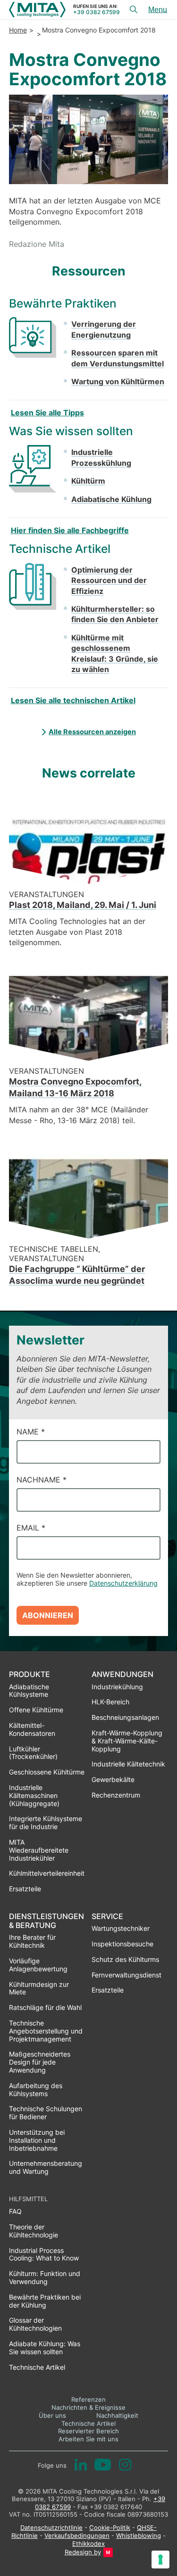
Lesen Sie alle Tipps (47, 413)
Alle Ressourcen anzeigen (92, 732)
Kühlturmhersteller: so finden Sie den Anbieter (115, 614)
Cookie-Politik (110, 2527)
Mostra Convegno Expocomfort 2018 (99, 30)
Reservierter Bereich (88, 2431)
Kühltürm (88, 481)
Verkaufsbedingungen (77, 2535)
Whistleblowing (139, 2535)
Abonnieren (48, 1615)
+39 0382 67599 (97, 12)
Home (18, 30)
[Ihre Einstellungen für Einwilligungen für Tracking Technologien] (160, 2560)
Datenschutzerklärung (123, 1583)
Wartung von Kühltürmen (118, 381)
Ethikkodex (88, 2544)
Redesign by (83, 2552)
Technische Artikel (88, 2423)
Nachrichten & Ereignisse (88, 2407)
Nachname (42, 1480)
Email (31, 1528)
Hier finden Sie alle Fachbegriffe (70, 530)
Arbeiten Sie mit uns (88, 2439)
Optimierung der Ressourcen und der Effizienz (109, 580)
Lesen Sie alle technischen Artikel (73, 700)
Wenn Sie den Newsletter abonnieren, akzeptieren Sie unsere (87, 1579)
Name (31, 1432)
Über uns (52, 2415)
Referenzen (88, 2399)
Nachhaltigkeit (117, 2415)
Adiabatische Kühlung (111, 499)
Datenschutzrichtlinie (51, 2527)
